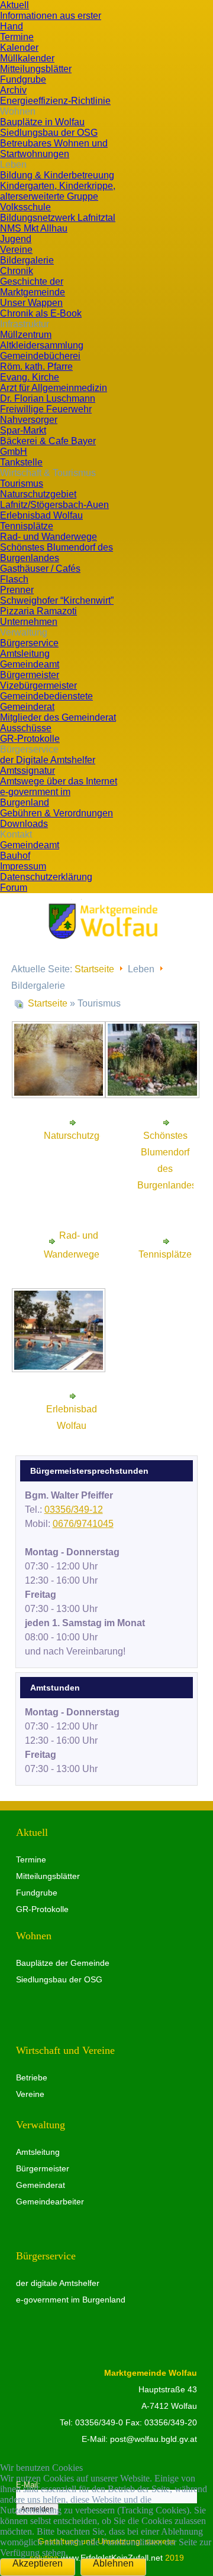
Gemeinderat (41, 2185)
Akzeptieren (38, 2563)
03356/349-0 (99, 2422)
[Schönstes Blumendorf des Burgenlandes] (152, 1091)
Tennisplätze (165, 1254)
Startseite (94, 969)
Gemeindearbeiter (50, 2202)
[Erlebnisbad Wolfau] (59, 1364)
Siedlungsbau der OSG (59, 1979)
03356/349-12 (74, 1510)
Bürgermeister (43, 2168)
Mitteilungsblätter (48, 1876)
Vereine (30, 2094)
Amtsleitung (38, 2152)
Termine (31, 1859)
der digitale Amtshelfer (58, 2283)
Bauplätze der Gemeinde (63, 1963)
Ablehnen (113, 2563)
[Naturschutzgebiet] (59, 1091)
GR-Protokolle (42, 1909)
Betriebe (32, 2077)
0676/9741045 (83, 1524)
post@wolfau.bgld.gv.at (154, 2439)
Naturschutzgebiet (82, 1136)
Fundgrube (37, 1893)
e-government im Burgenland (71, 2300)
